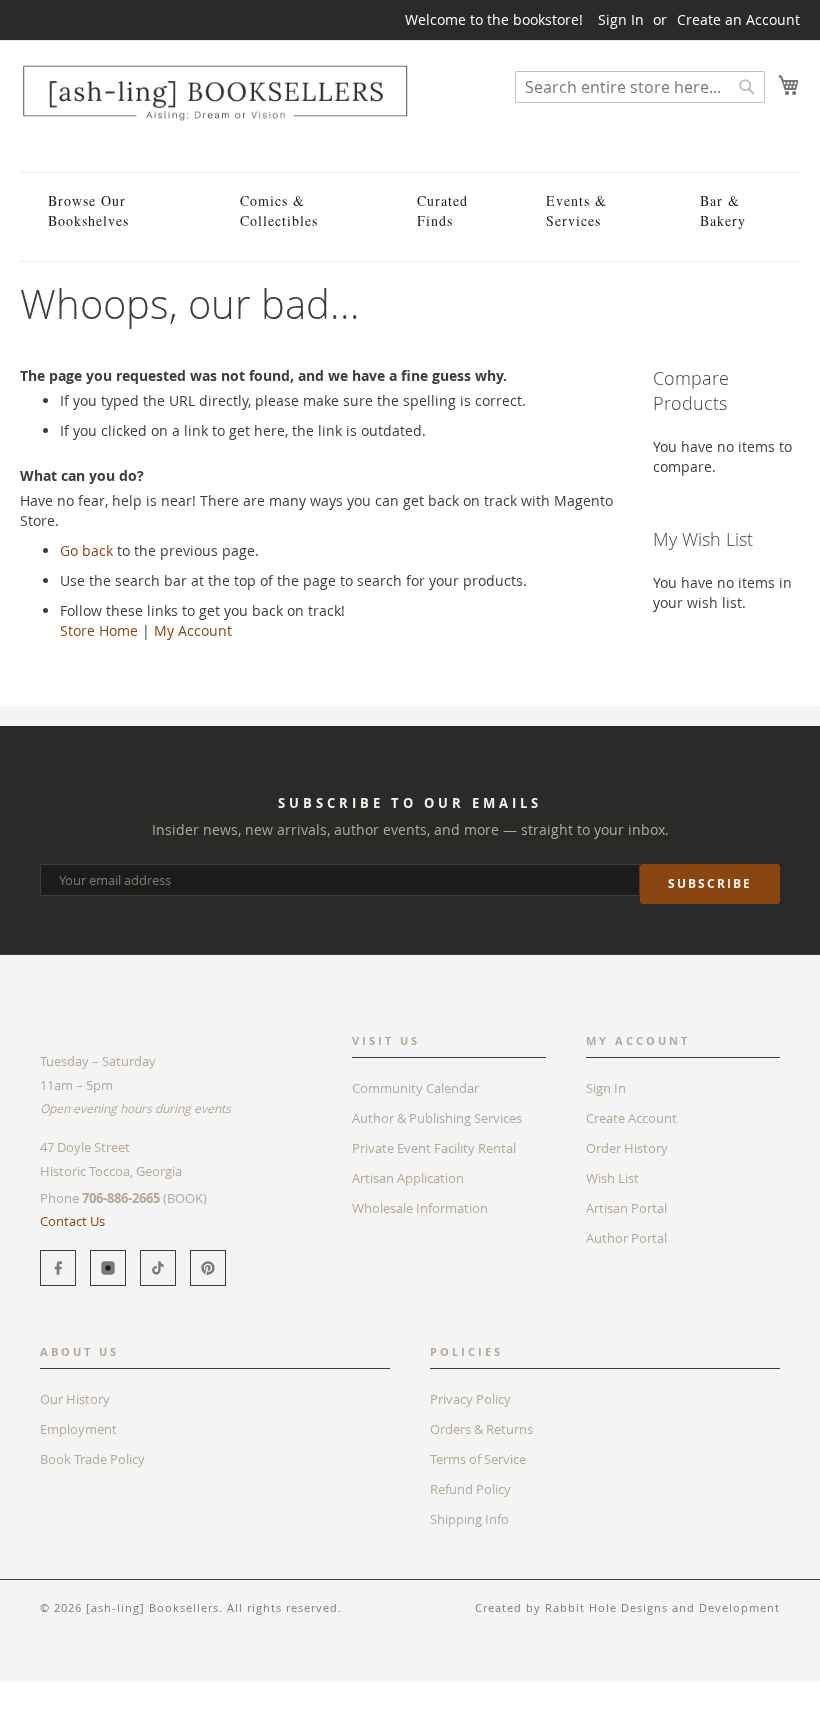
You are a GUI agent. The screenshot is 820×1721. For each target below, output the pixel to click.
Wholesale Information (420, 1208)
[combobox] (640, 87)
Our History (75, 1399)
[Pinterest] (208, 1268)
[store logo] (215, 92)
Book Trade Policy (92, 1459)
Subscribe (710, 883)
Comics (99, 1690)
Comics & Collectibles (279, 210)
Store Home (99, 630)
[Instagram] (108, 1268)
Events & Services (576, 210)
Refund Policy (470, 1489)
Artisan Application (408, 1178)
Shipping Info (469, 1519)
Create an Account (738, 19)
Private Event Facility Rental (434, 1148)
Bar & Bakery (723, 210)
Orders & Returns (481, 1429)
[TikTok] (158, 1268)
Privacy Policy (470, 1399)
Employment (78, 1429)
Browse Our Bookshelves (88, 210)
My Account (193, 630)
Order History (627, 1148)
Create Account (631, 1118)
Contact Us (72, 1221)
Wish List (612, 1178)
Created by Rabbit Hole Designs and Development (627, 1607)
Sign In (621, 19)
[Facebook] (58, 1268)
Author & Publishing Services (437, 1118)
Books (39, 1690)
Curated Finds (442, 210)
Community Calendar (415, 1088)
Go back (86, 550)
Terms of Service (478, 1459)
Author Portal (626, 1238)
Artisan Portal (626, 1208)
